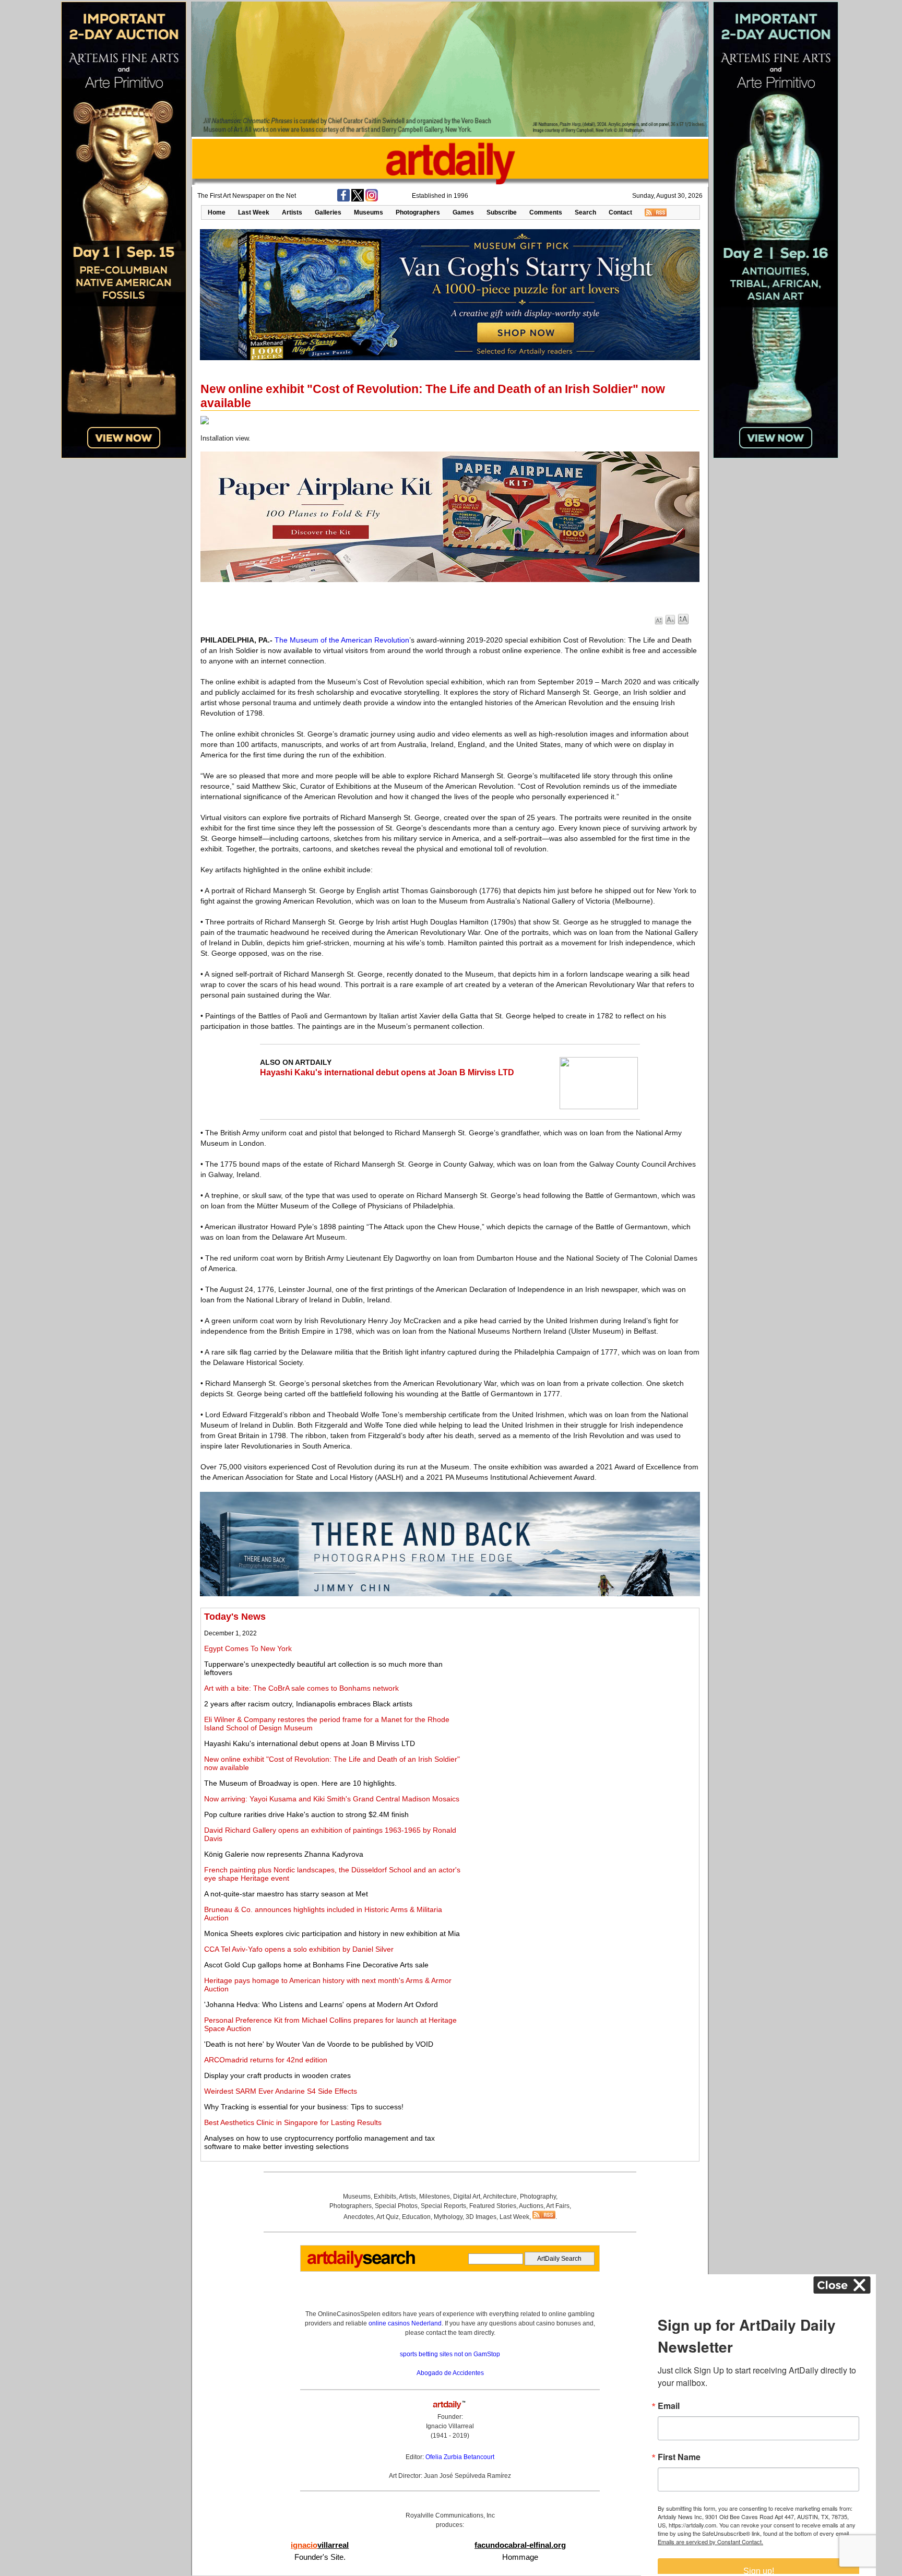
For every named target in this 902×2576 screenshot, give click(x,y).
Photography (538, 2197)
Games (463, 212)
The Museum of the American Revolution (342, 640)
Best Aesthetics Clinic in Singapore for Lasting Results (293, 2122)
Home (217, 212)
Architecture (500, 2197)
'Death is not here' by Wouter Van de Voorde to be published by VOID (319, 2044)
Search (585, 212)
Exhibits (385, 2197)
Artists (292, 212)
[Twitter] (358, 199)
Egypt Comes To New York (248, 1648)
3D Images (481, 2217)
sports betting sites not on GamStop (450, 2354)
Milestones (435, 2197)
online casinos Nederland (405, 2323)
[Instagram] (372, 199)
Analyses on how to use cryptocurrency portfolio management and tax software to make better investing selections (319, 2142)
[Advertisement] (580, 1684)
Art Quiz (388, 2217)
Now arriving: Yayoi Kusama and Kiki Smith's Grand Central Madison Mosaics (332, 1799)
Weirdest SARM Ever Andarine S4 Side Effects (281, 2091)
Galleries (328, 212)
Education (416, 2217)
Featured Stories (493, 2206)
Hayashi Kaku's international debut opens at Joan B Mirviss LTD (387, 1072)
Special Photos (396, 2206)
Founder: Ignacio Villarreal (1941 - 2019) (450, 2426)
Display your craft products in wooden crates (277, 2075)
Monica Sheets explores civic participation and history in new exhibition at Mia (332, 1933)
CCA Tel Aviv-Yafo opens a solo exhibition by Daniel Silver (299, 1949)
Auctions (531, 2206)
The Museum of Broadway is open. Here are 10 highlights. (300, 1783)
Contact (620, 212)
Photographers (418, 212)
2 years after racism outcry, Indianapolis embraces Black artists (308, 1704)
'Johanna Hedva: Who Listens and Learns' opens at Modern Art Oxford (321, 2004)
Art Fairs (558, 2206)
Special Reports (443, 2206)
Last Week (254, 212)
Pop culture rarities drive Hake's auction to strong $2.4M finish (306, 1814)
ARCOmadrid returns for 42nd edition (266, 2060)
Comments (546, 212)
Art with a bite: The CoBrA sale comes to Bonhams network (301, 1688)
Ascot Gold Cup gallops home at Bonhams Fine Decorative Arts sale (316, 1965)
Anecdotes (359, 2217)
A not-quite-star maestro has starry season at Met (286, 1894)
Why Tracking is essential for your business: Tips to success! (304, 2107)
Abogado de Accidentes (450, 2373)
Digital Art (467, 2197)
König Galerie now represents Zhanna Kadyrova (284, 1854)
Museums (369, 212)
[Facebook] (343, 199)
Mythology (448, 2217)
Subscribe (502, 212)
